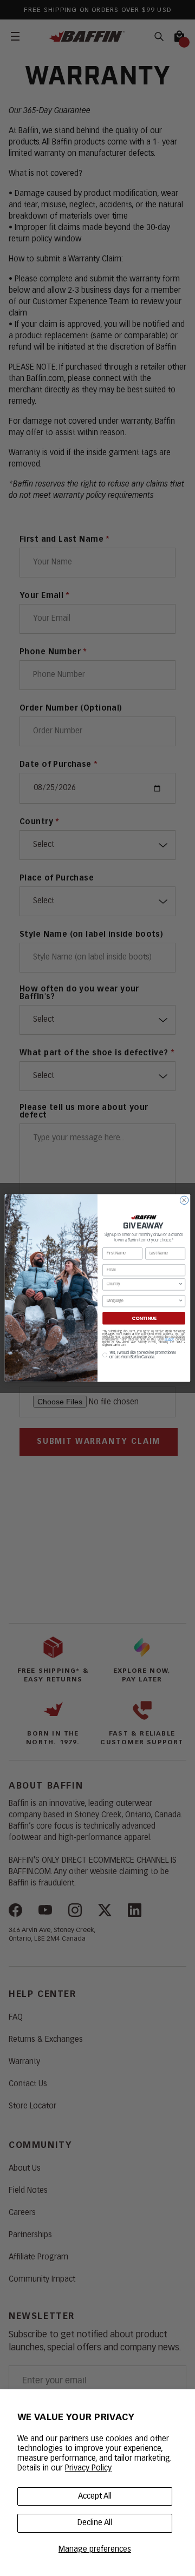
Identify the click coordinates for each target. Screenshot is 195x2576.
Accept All (95, 2496)
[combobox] (143, 1284)
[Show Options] (181, 1284)
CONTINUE (144, 1318)
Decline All (95, 2523)
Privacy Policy (88, 2468)
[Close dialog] (184, 1200)
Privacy (169, 1340)
